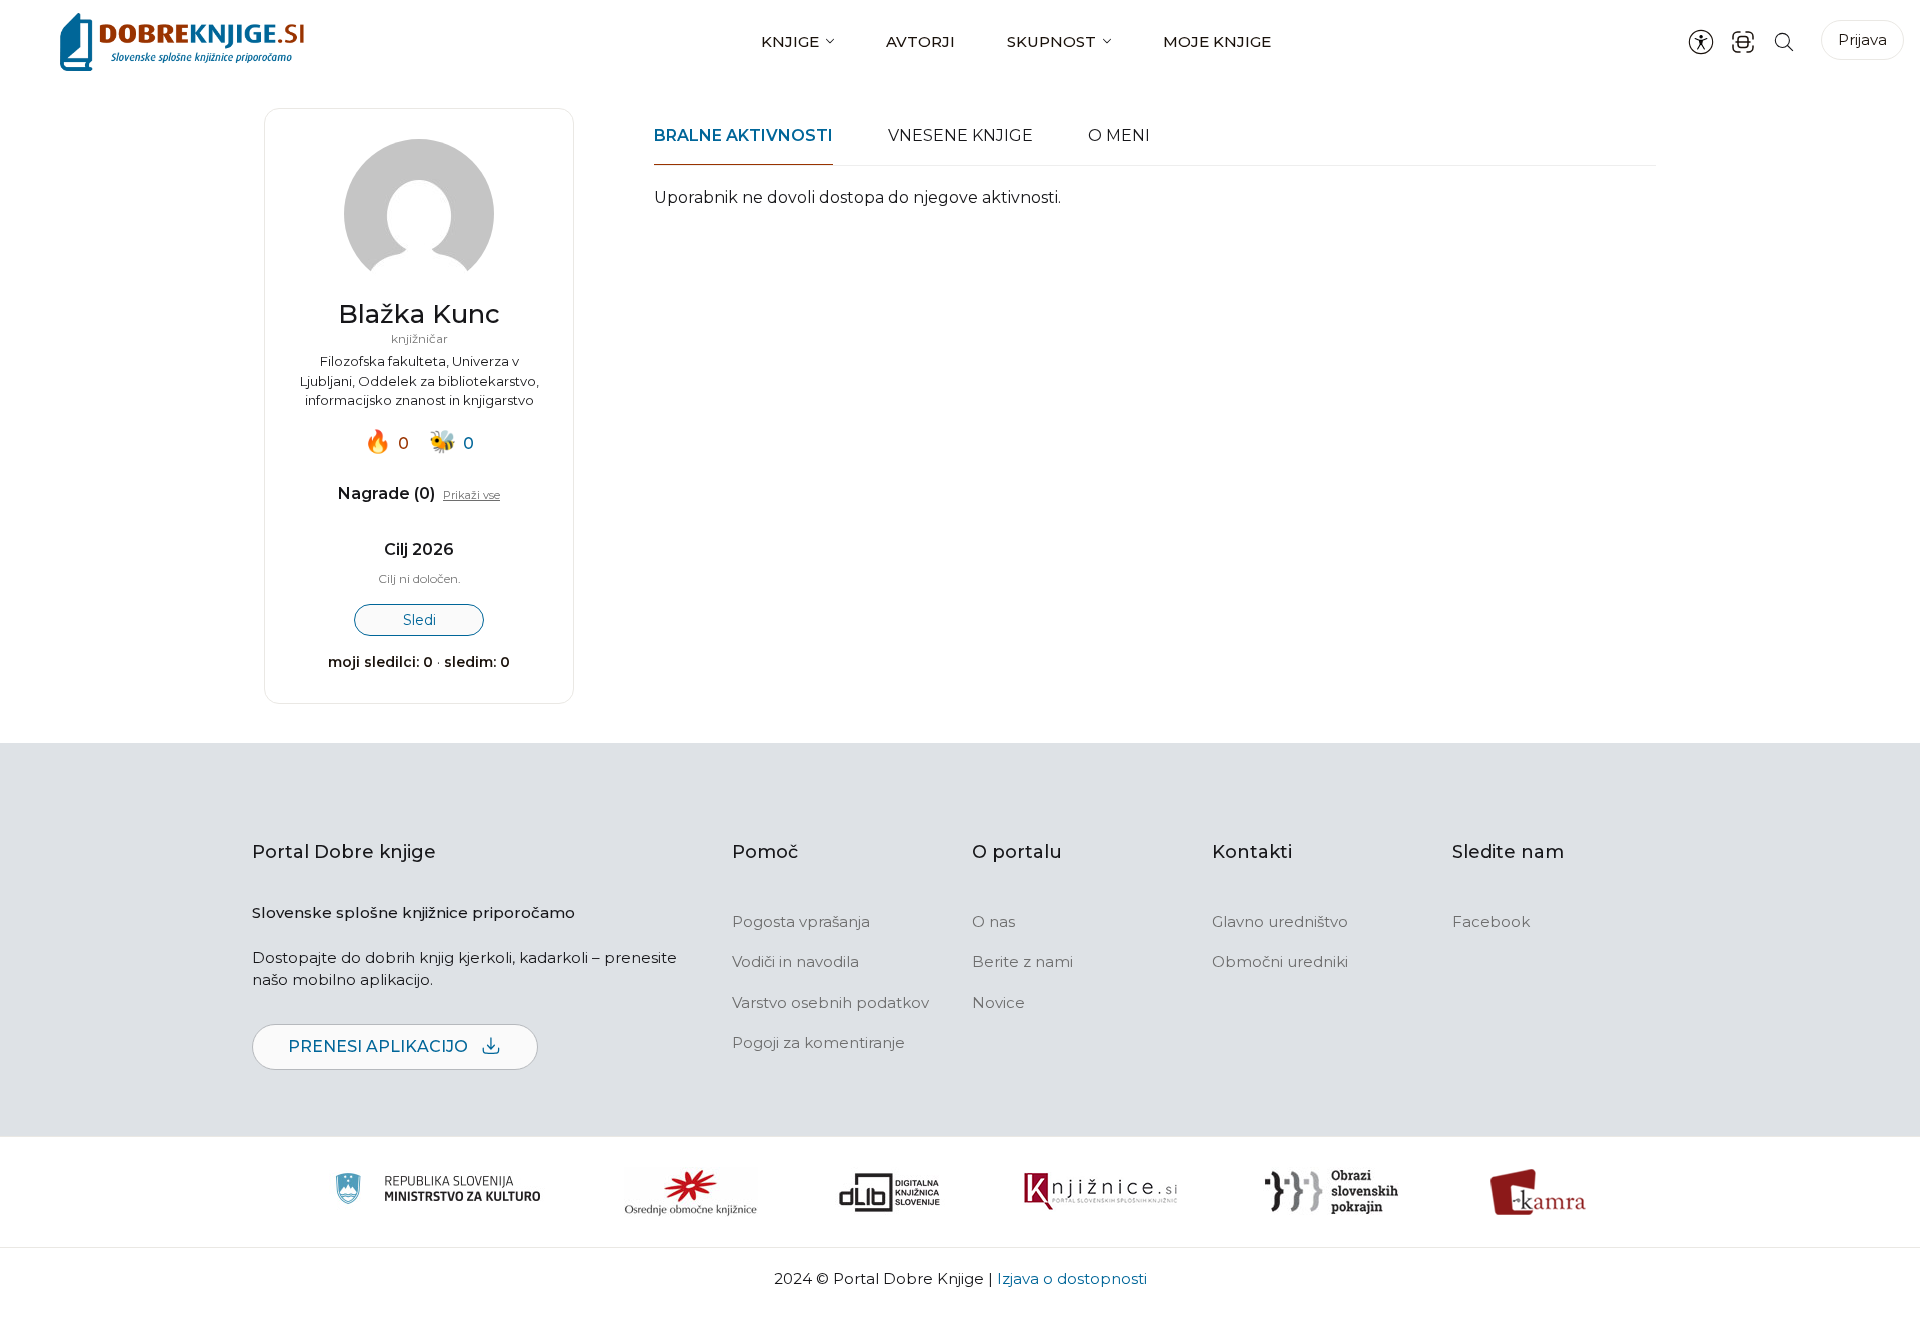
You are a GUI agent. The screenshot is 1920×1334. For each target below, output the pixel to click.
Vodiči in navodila (795, 961)
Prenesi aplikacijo (380, 1046)
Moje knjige (1217, 41)
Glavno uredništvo (1280, 921)
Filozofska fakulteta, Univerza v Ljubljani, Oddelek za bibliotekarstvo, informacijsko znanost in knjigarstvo (419, 380)
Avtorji (920, 41)
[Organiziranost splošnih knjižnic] (691, 1192)
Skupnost (1051, 41)
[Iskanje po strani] (1784, 41)
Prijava (1862, 39)
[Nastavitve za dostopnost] (1701, 42)
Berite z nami (1022, 961)
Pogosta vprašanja (801, 921)
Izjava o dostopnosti (1072, 1278)
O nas (993, 921)
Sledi (419, 620)
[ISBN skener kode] (1743, 41)
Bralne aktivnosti (743, 135)
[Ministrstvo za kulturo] (437, 1191)
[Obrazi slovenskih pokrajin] (1331, 1192)
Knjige (790, 41)
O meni (1119, 135)
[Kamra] (1538, 1192)
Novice (998, 1002)
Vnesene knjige (960, 135)
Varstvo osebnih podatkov (830, 1002)
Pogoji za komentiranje (818, 1042)
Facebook (1491, 921)
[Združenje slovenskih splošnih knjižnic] (1100, 1192)
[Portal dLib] (890, 1192)
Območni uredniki (1280, 961)
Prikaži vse (471, 495)
